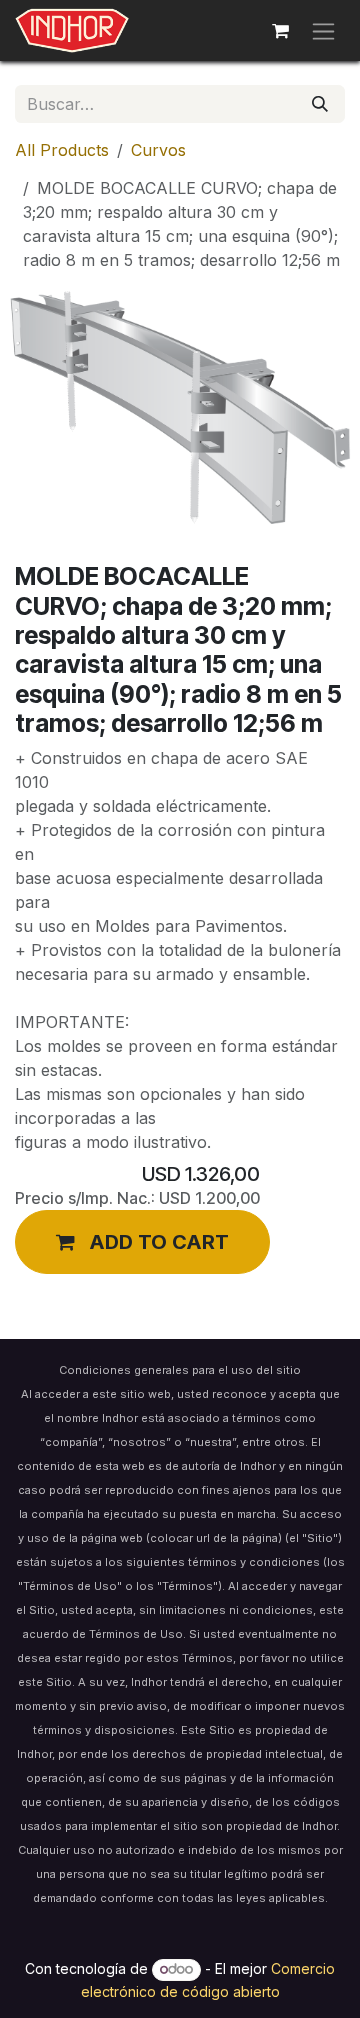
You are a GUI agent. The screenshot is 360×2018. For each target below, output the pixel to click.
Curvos (158, 150)
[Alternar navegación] (323, 30)
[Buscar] (320, 104)
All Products (62, 150)
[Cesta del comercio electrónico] (280, 31)
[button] (142, 1242)
